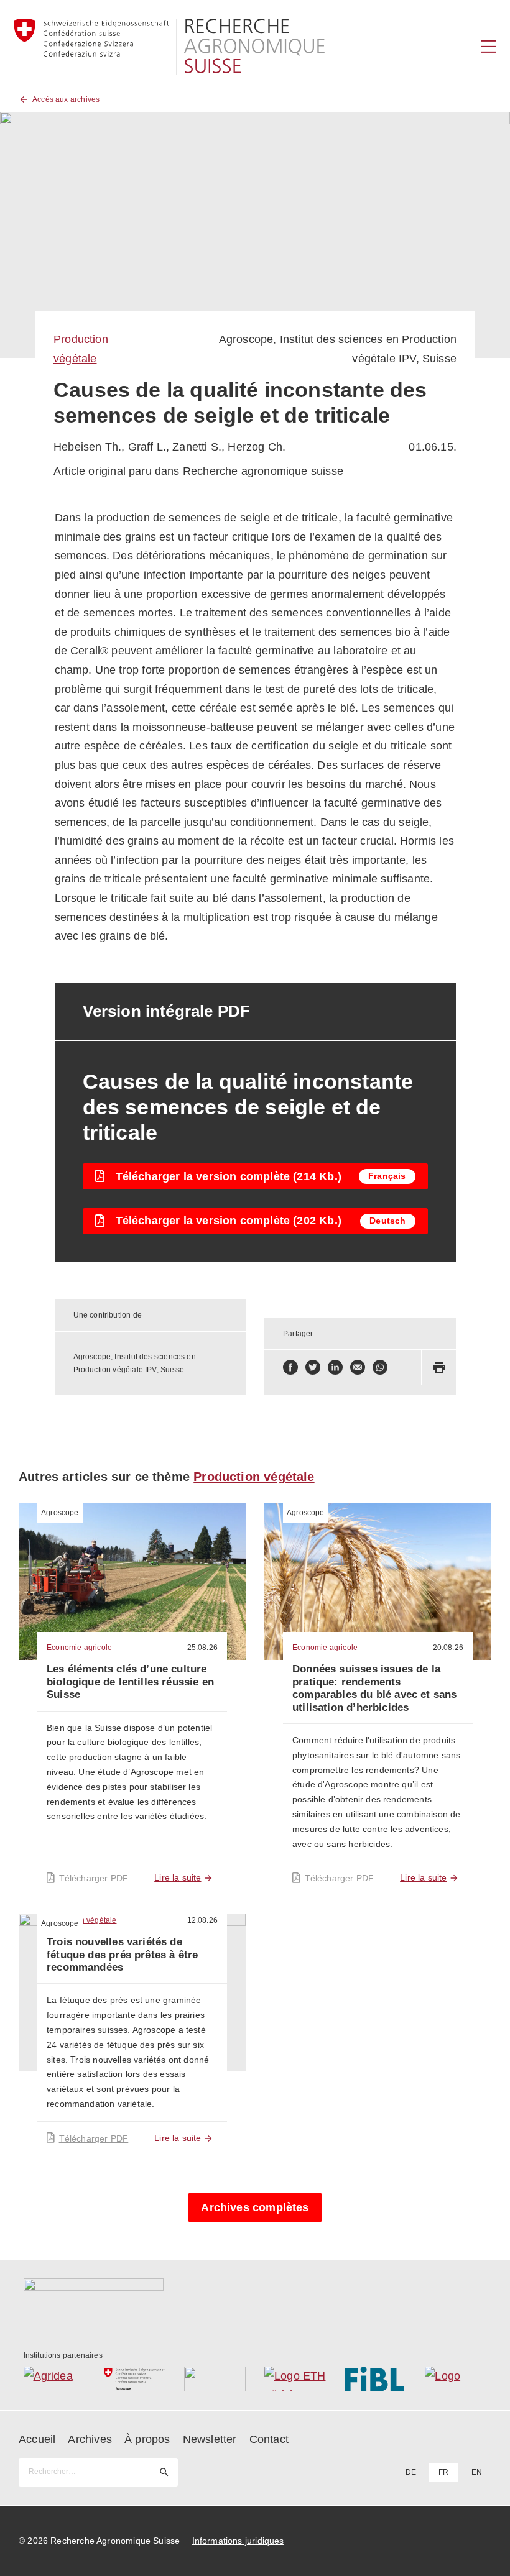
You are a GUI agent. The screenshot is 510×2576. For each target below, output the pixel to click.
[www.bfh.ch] (215, 2379)
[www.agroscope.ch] (135, 2379)
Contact (269, 2439)
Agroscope (60, 1513)
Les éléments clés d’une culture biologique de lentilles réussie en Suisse (130, 1682)
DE (411, 2472)
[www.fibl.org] (375, 2379)
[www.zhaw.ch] (456, 2379)
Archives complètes (255, 2207)
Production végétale (254, 1477)
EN (477, 2472)
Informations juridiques (238, 2541)
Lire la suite (178, 1877)
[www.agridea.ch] (54, 2379)
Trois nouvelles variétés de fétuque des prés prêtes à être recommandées (122, 1955)
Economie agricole (79, 1648)
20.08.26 (448, 1648)
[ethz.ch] (295, 2379)
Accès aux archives (66, 99)
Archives (90, 2439)
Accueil (37, 2439)
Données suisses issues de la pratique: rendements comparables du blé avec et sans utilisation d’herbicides (375, 1688)
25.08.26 (202, 1648)
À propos (147, 2439)
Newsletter (210, 2439)
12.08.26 (202, 1920)
